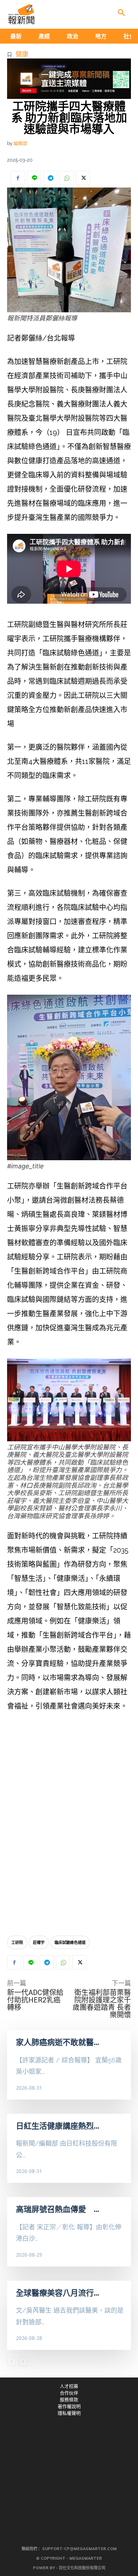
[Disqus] (69, 1825)
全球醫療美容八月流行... (57, 2293)
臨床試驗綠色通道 (70, 1942)
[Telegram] (50, 178)
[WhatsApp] (67, 178)
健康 (22, 54)
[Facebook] (18, 178)
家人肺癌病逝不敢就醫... (57, 2042)
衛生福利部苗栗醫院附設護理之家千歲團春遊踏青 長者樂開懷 (102, 2004)
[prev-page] (11, 2362)
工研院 (17, 1942)
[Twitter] (83, 178)
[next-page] (23, 2362)
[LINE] (34, 178)
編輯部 (20, 143)
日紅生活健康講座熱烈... (57, 2126)
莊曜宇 (39, 1942)
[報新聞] (21, 14)
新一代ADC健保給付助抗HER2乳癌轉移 (35, 2000)
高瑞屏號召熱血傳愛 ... (57, 2209)
